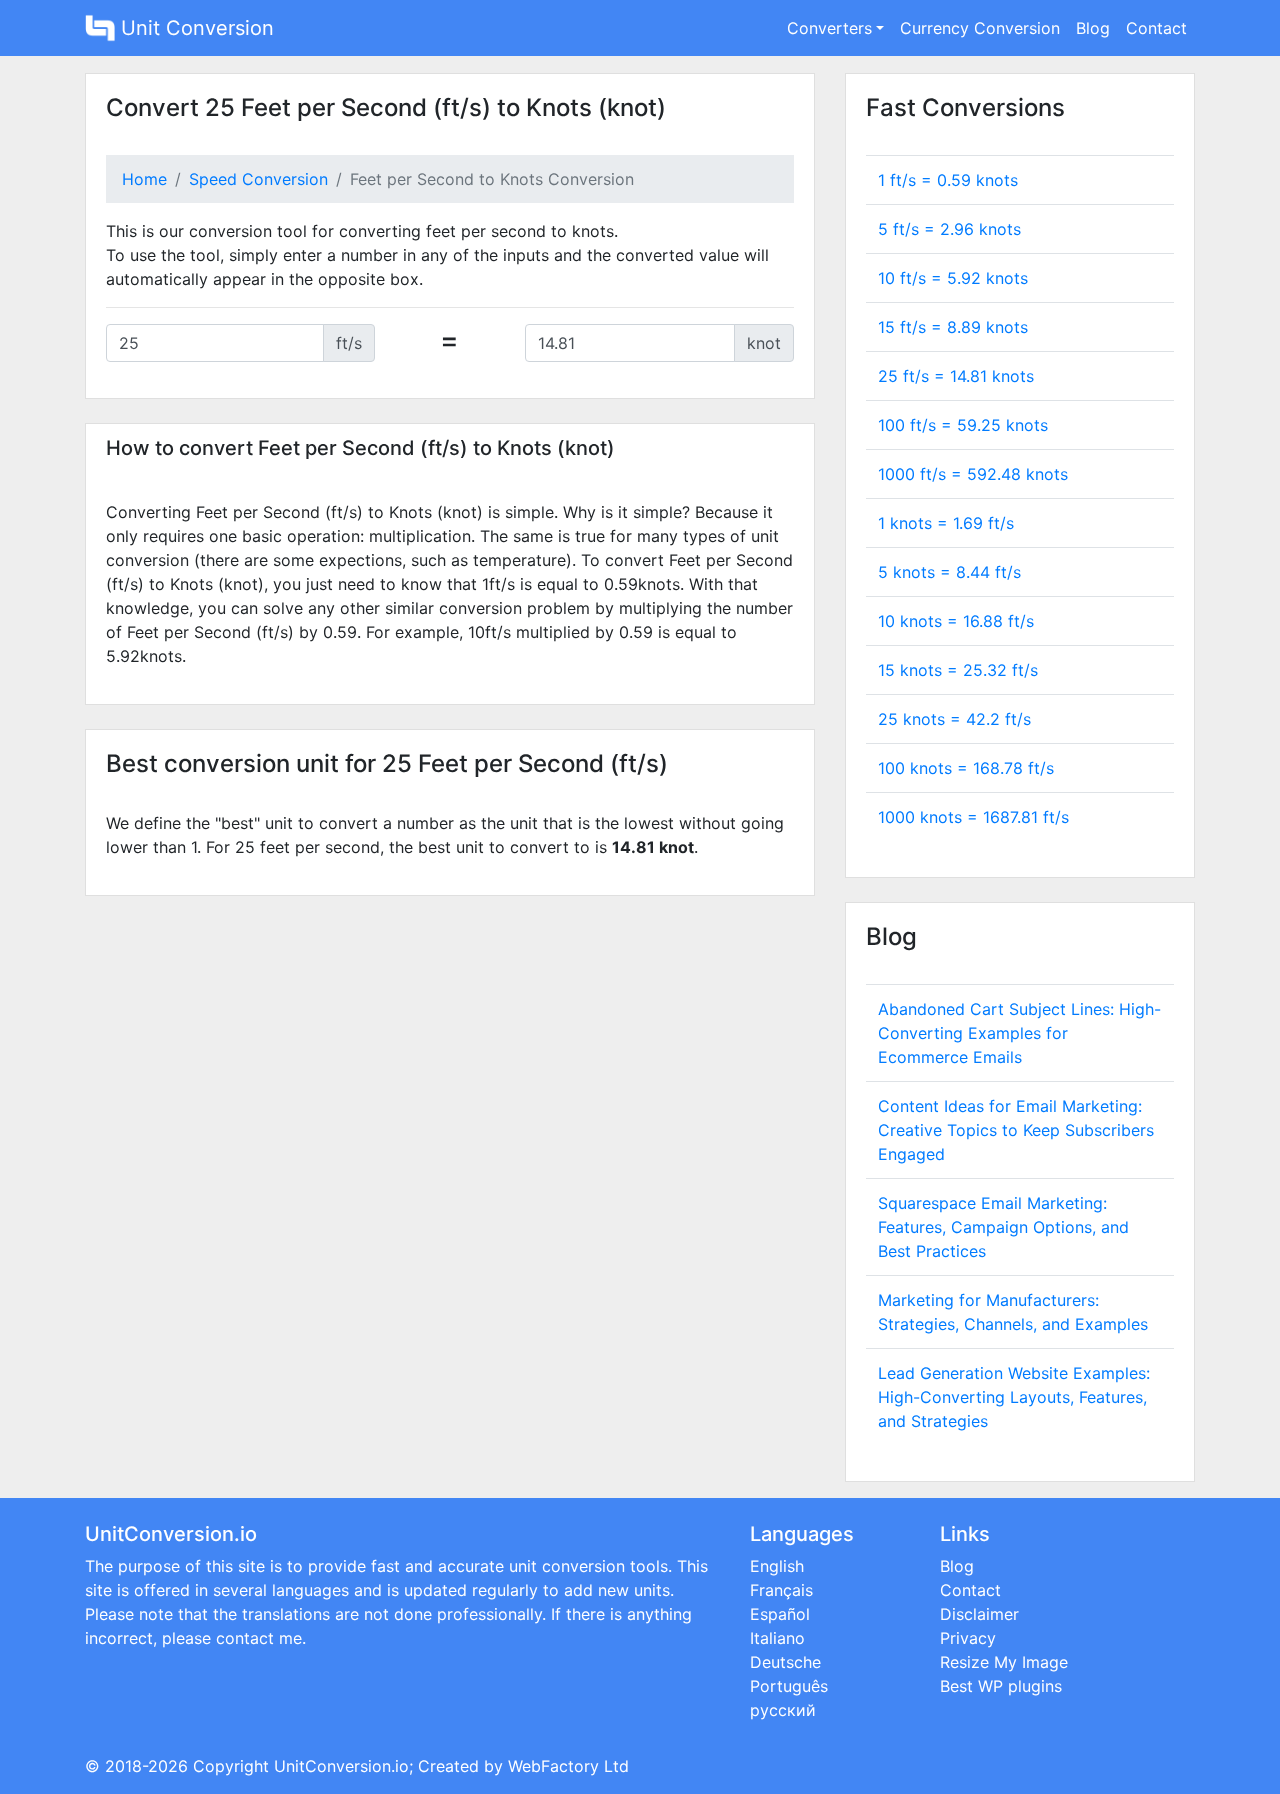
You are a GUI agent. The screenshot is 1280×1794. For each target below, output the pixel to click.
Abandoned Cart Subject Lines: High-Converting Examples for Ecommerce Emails (1019, 1033)
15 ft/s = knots (953, 327)
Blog (1093, 28)
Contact (1156, 28)
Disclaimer (979, 1614)
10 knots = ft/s (956, 621)
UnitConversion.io (341, 1766)
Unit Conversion (194, 28)
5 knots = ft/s (949, 572)
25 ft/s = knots (956, 376)
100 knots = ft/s (966, 768)
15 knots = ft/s (958, 670)
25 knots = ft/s (954, 719)
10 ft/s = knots (953, 278)
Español (780, 1614)
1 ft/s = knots (948, 180)
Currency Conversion (980, 28)
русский (783, 1710)
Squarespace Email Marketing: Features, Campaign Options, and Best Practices (1003, 1227)
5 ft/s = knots (949, 229)
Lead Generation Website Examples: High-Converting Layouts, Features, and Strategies (1014, 1397)
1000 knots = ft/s (973, 817)
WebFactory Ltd (568, 1766)
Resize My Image (1004, 1662)
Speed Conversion (258, 179)
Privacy (968, 1638)
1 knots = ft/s (946, 523)
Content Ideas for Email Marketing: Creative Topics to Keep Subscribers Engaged (1016, 1130)
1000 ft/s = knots (973, 474)
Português (789, 1686)
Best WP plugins (1001, 1686)
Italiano (777, 1638)
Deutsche (785, 1662)
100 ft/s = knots (963, 425)
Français (781, 1590)
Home (144, 179)
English (777, 1566)
